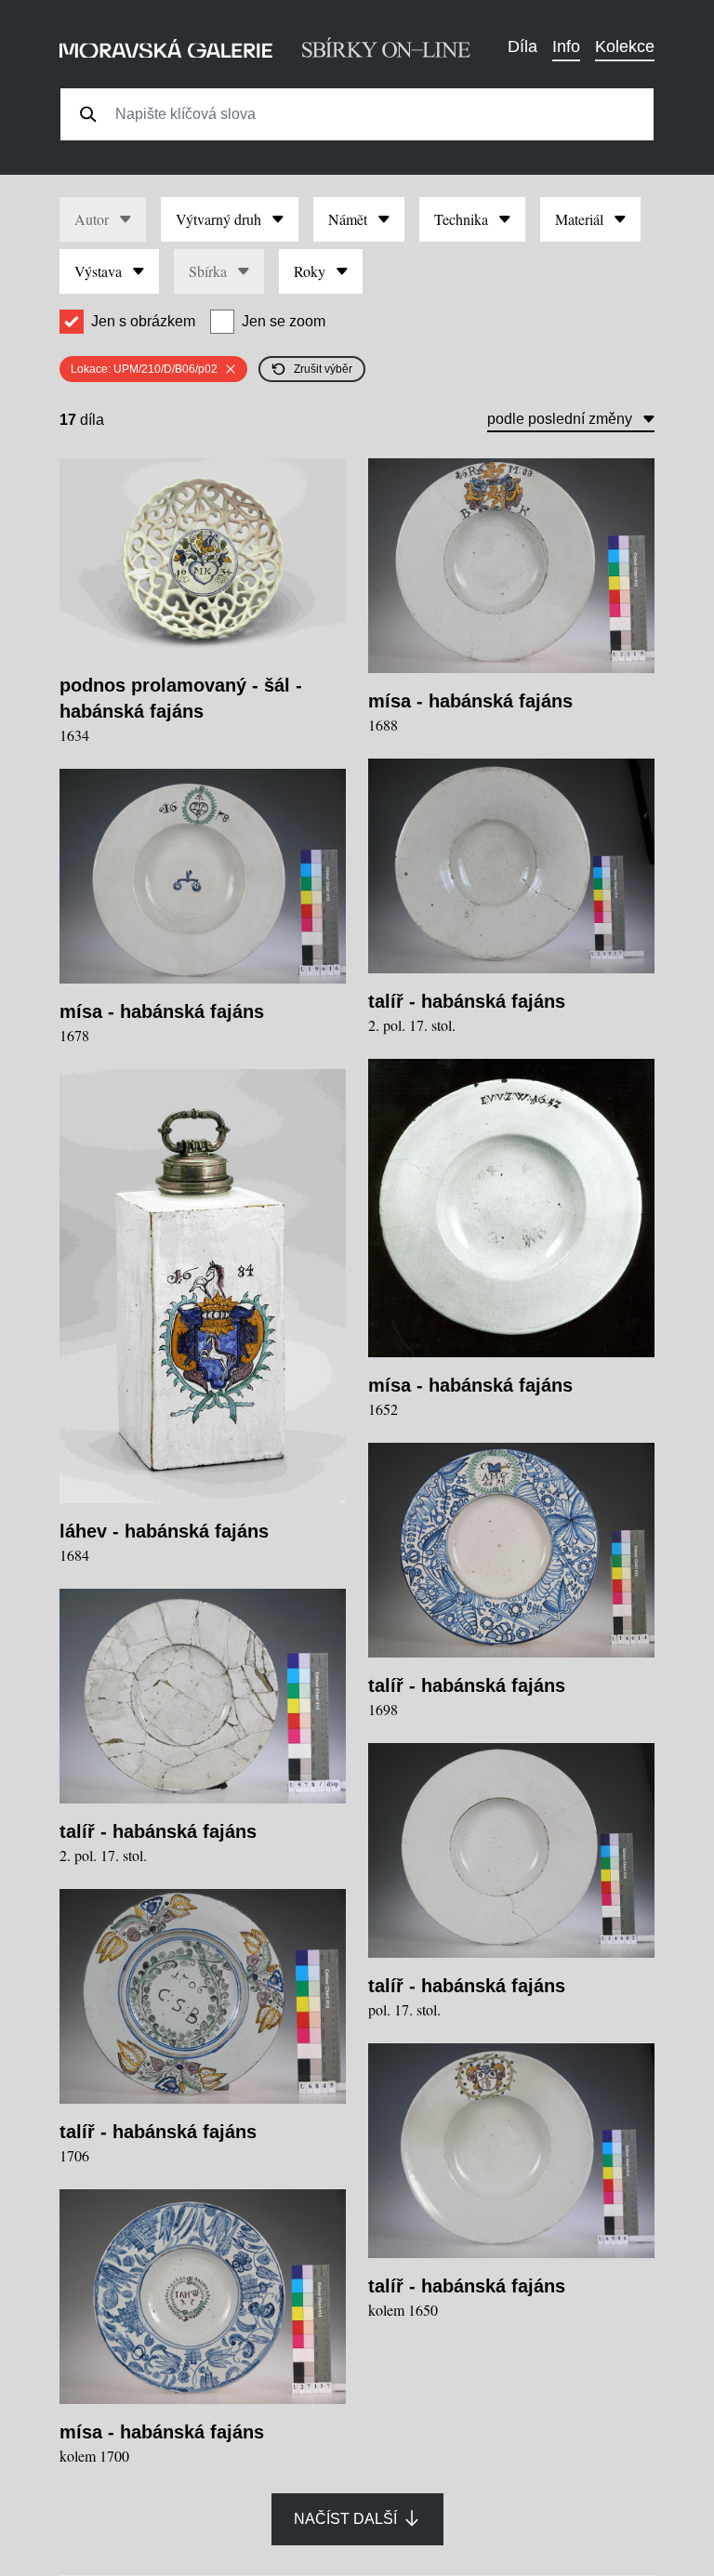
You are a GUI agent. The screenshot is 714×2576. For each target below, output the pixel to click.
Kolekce (625, 46)
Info (566, 46)
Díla (522, 46)
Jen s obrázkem (143, 321)
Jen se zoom (284, 321)
